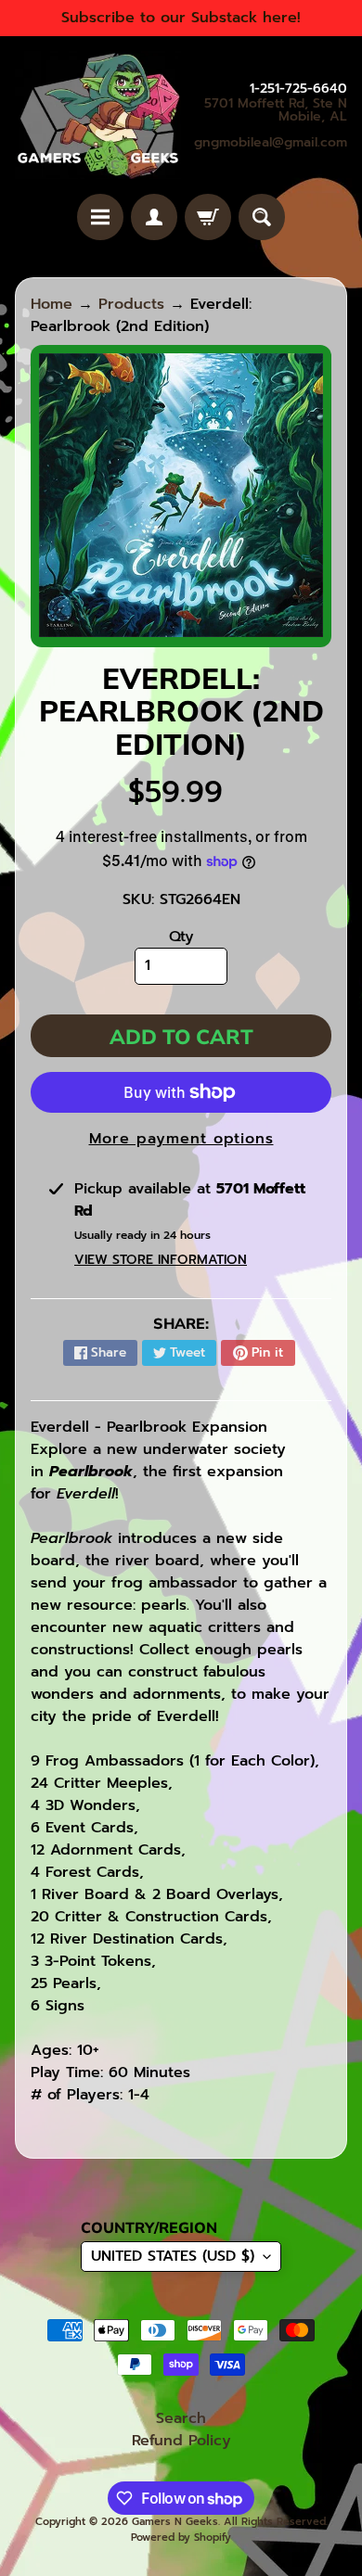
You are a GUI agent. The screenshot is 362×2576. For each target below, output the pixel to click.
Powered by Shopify (181, 2538)
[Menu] (100, 217)
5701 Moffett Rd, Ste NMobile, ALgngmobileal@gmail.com (271, 123)
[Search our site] (262, 217)
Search (181, 2418)
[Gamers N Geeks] (98, 115)
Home (52, 304)
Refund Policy (181, 2441)
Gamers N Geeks (175, 2522)
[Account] (154, 217)
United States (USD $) (173, 2256)
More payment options (181, 1139)
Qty (181, 937)
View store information (161, 1260)
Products (131, 304)
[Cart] (208, 217)
